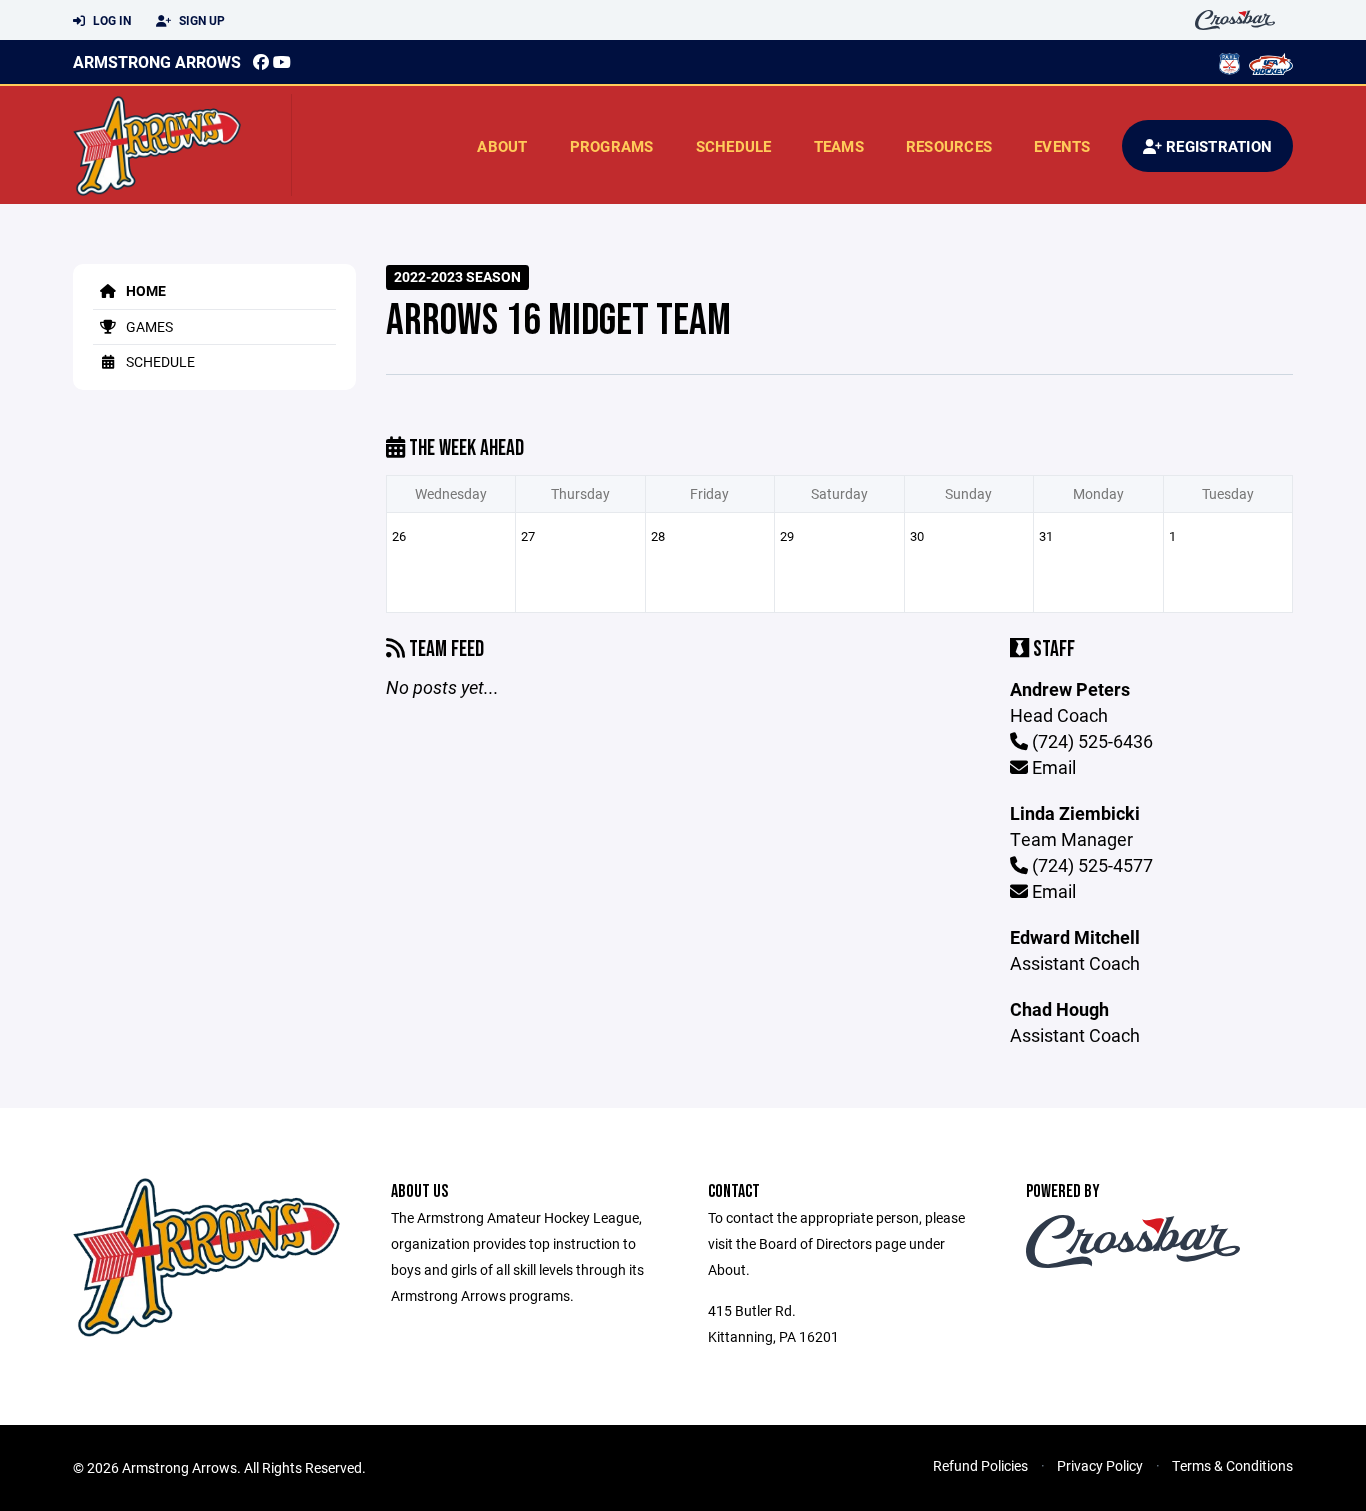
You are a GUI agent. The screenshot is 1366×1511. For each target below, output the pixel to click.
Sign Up (200, 20)
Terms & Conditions (1232, 1465)
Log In (110, 20)
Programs (612, 146)
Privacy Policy (1100, 1465)
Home (144, 290)
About (502, 146)
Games (148, 326)
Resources (949, 146)
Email (1052, 767)
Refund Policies (980, 1465)
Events (1062, 146)
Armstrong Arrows (157, 61)
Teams (839, 146)
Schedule (734, 146)
